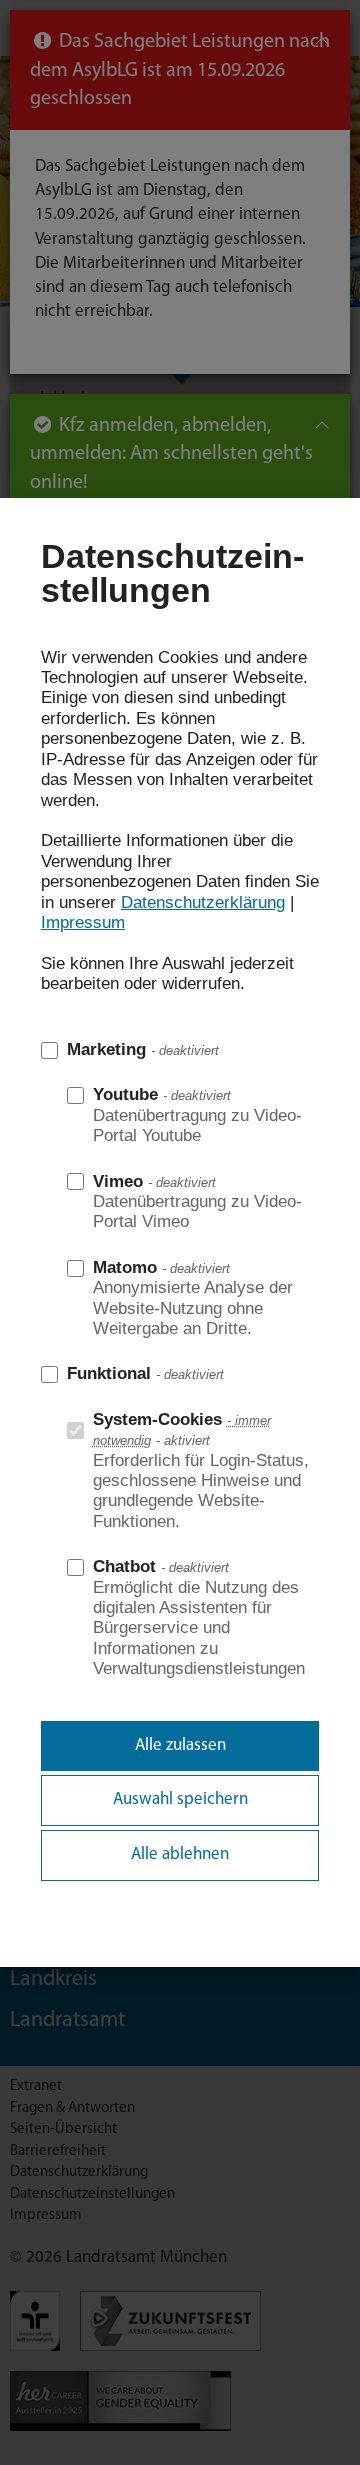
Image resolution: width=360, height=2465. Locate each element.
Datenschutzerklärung (203, 902)
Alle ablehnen (180, 1854)
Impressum (83, 922)
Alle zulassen (180, 1745)
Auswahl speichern (180, 1799)
